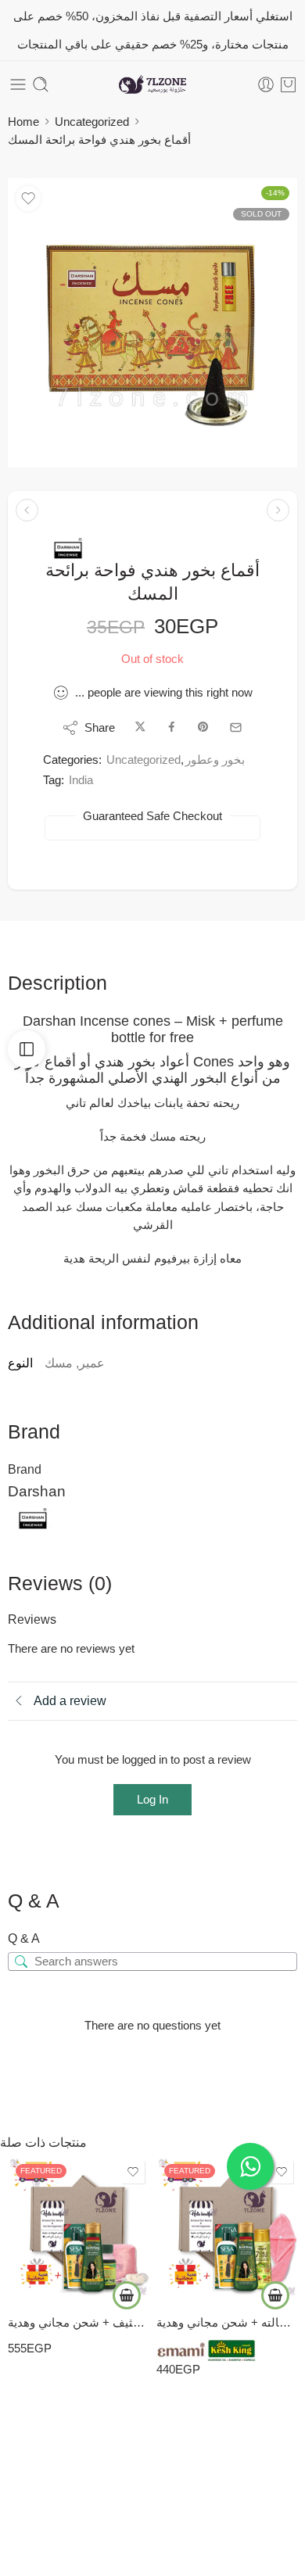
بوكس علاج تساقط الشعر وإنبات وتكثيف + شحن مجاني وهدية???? (78, 2322)
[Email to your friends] (236, 727)
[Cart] (288, 84)
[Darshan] (68, 548)
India (81, 780)
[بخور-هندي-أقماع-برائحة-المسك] (152, 323)
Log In (152, 1799)
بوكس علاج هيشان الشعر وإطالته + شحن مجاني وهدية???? (227, 2322)
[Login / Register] (266, 84)
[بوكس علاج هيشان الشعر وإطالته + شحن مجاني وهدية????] (227, 2227)
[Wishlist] (28, 199)
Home (23, 122)
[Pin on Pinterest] (203, 727)
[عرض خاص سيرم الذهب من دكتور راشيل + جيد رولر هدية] (278, 510)
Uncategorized (92, 122)
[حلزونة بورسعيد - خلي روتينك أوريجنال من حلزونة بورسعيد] (152, 85)
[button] (127, 2295)
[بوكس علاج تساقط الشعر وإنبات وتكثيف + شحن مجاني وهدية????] (78, 2227)
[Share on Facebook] (172, 727)
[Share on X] (140, 727)
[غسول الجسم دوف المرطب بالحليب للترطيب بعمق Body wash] (27, 510)
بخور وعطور (215, 760)
